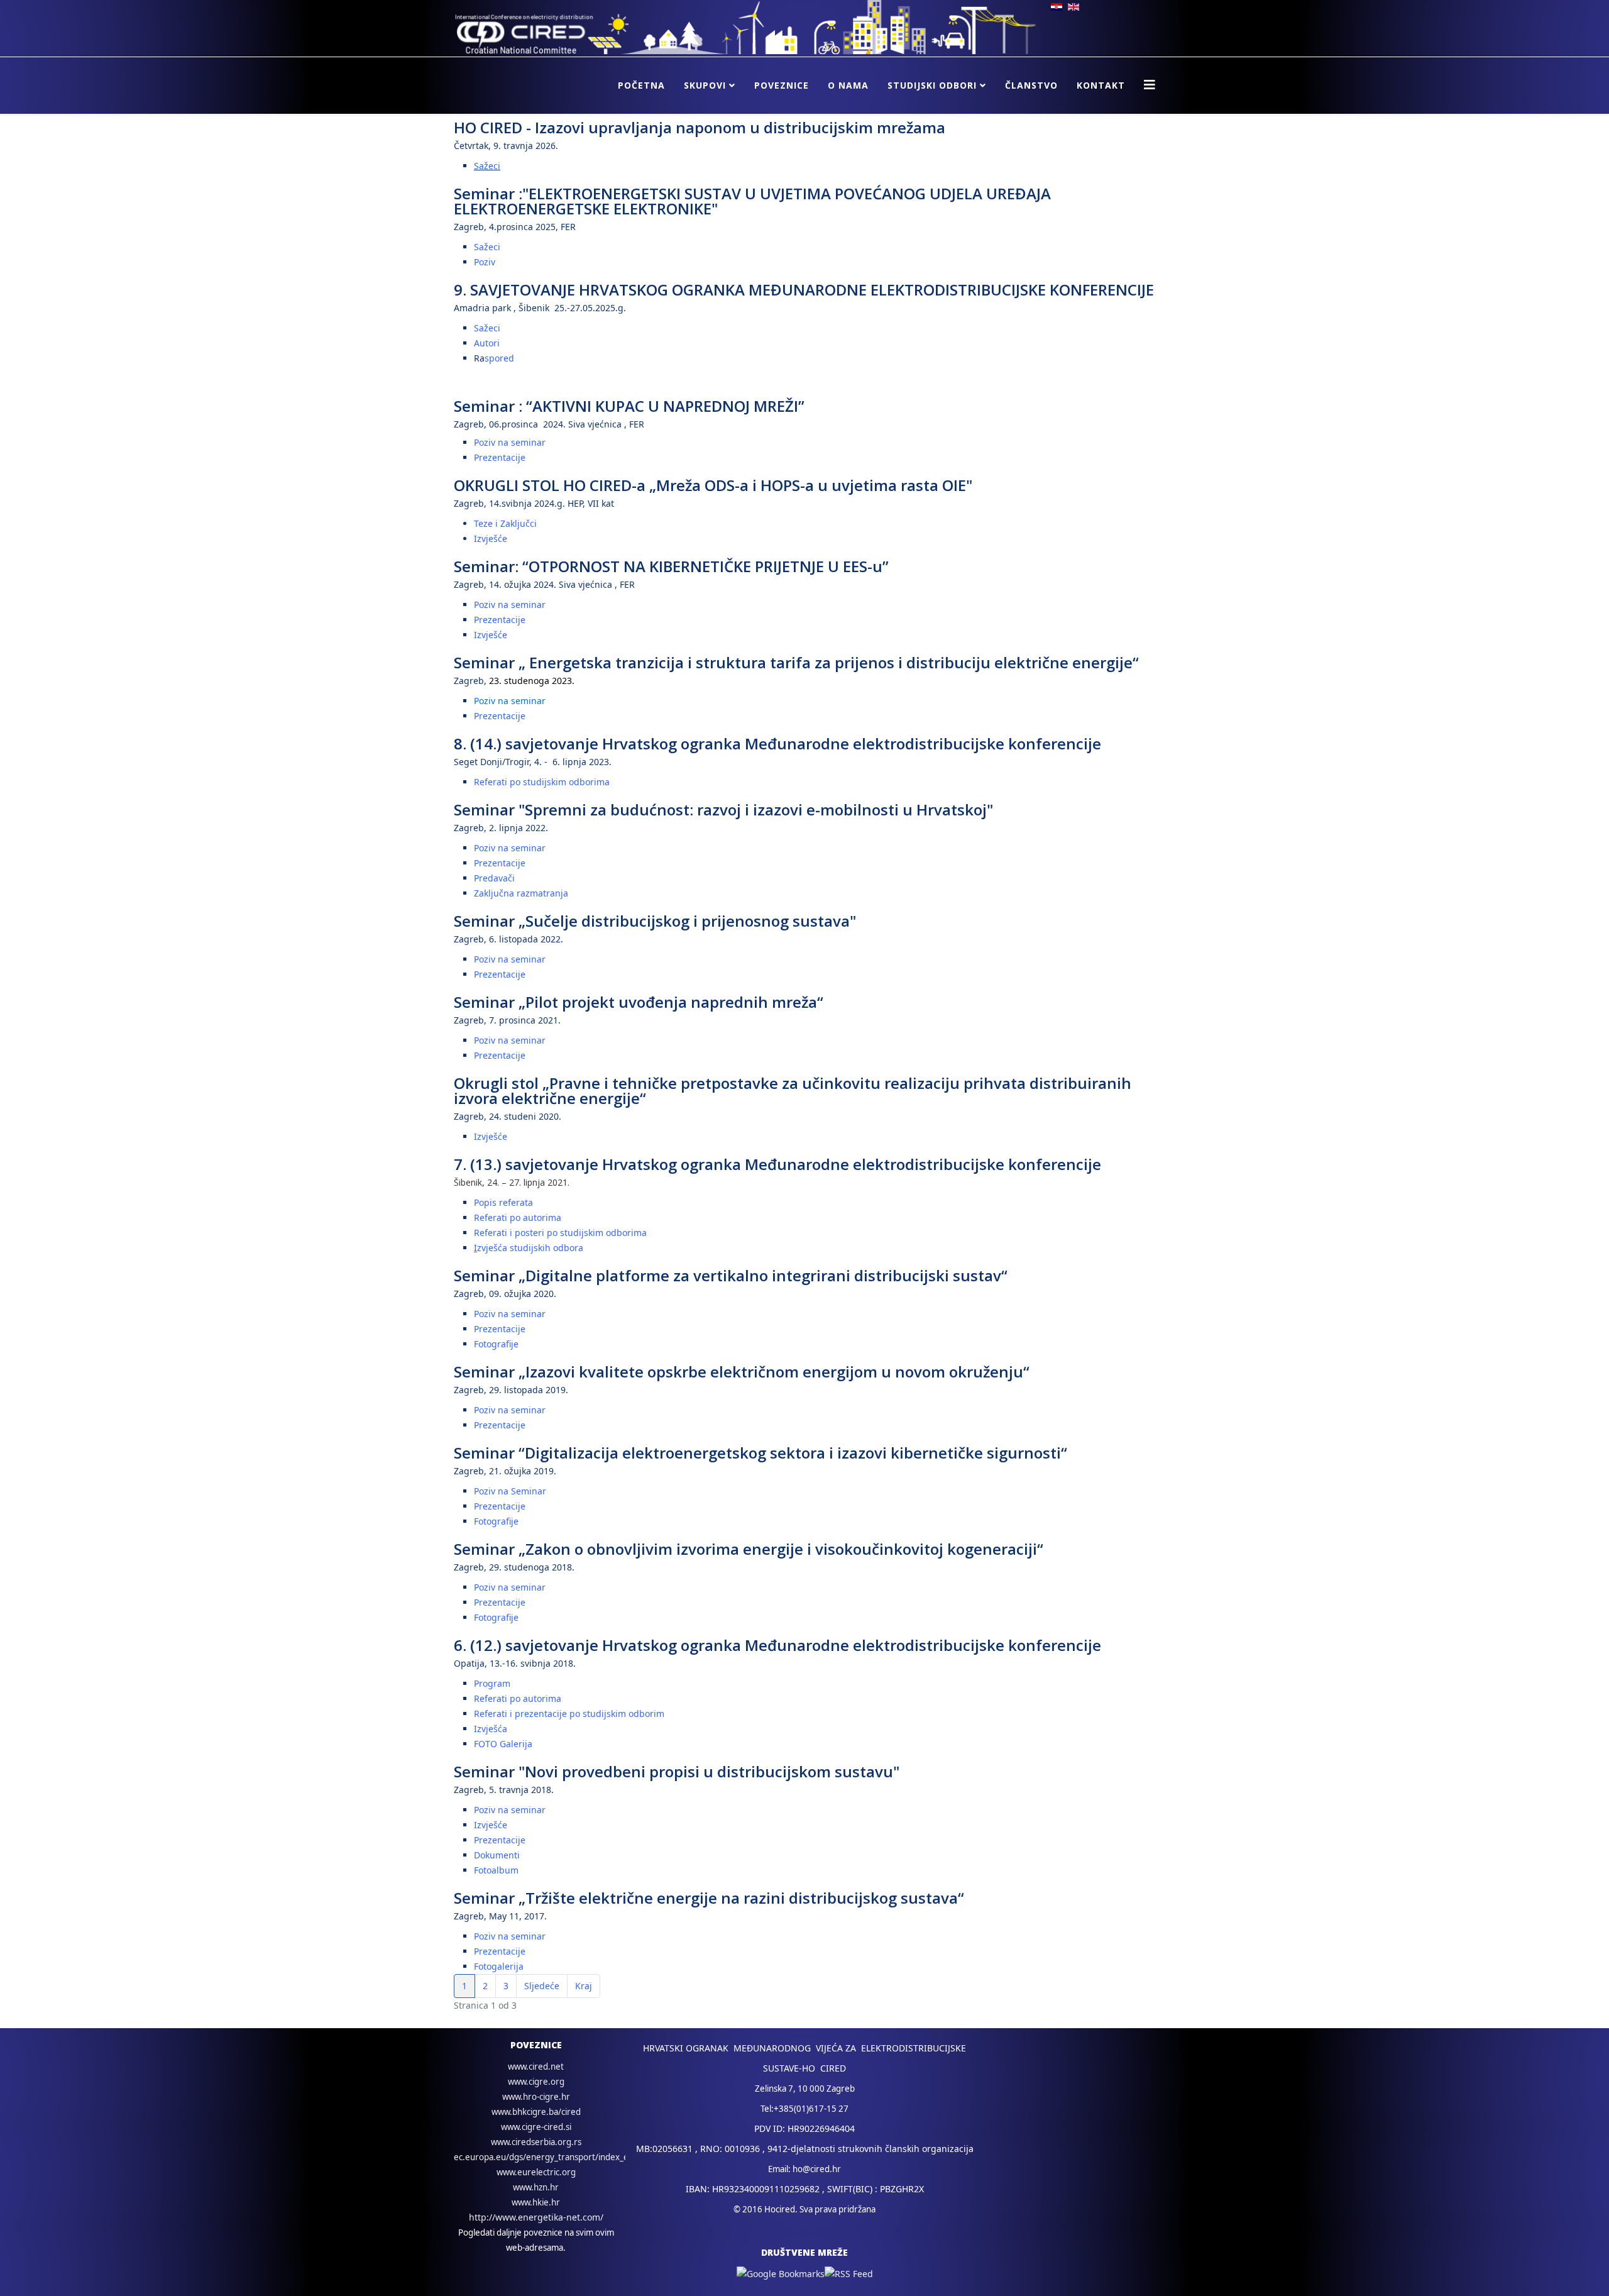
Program (492, 1683)
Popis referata (503, 1202)
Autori (487, 343)
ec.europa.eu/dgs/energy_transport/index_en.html (554, 2157)
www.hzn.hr (536, 2187)
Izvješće (491, 538)
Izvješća (491, 1729)
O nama (848, 85)
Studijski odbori (932, 85)
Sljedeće (542, 1986)
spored (499, 358)
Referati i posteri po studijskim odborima (560, 1233)
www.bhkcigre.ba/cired (536, 2112)
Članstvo (1031, 85)
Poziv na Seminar (510, 1491)
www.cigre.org (536, 2082)
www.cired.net (536, 2067)
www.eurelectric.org (536, 2172)
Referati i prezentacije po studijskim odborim (569, 1714)
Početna (641, 85)
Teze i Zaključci (505, 523)
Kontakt (1101, 85)
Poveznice (782, 85)
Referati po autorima (518, 1217)
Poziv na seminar (510, 442)
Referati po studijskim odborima (542, 782)
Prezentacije (500, 457)
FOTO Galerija (503, 1744)
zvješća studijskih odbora (530, 1248)
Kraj (584, 1986)
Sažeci (487, 166)
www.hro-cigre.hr (536, 2097)
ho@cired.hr (817, 2169)
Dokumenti (497, 1855)
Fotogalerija (499, 1966)
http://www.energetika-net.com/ (536, 2217)
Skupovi (705, 85)
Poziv (485, 262)
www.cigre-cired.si (536, 2127)
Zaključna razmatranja (521, 893)
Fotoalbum (496, 1870)
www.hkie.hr (536, 2202)
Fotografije (496, 1344)
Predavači (494, 878)
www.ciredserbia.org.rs (536, 2142)
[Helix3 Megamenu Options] (1150, 85)
